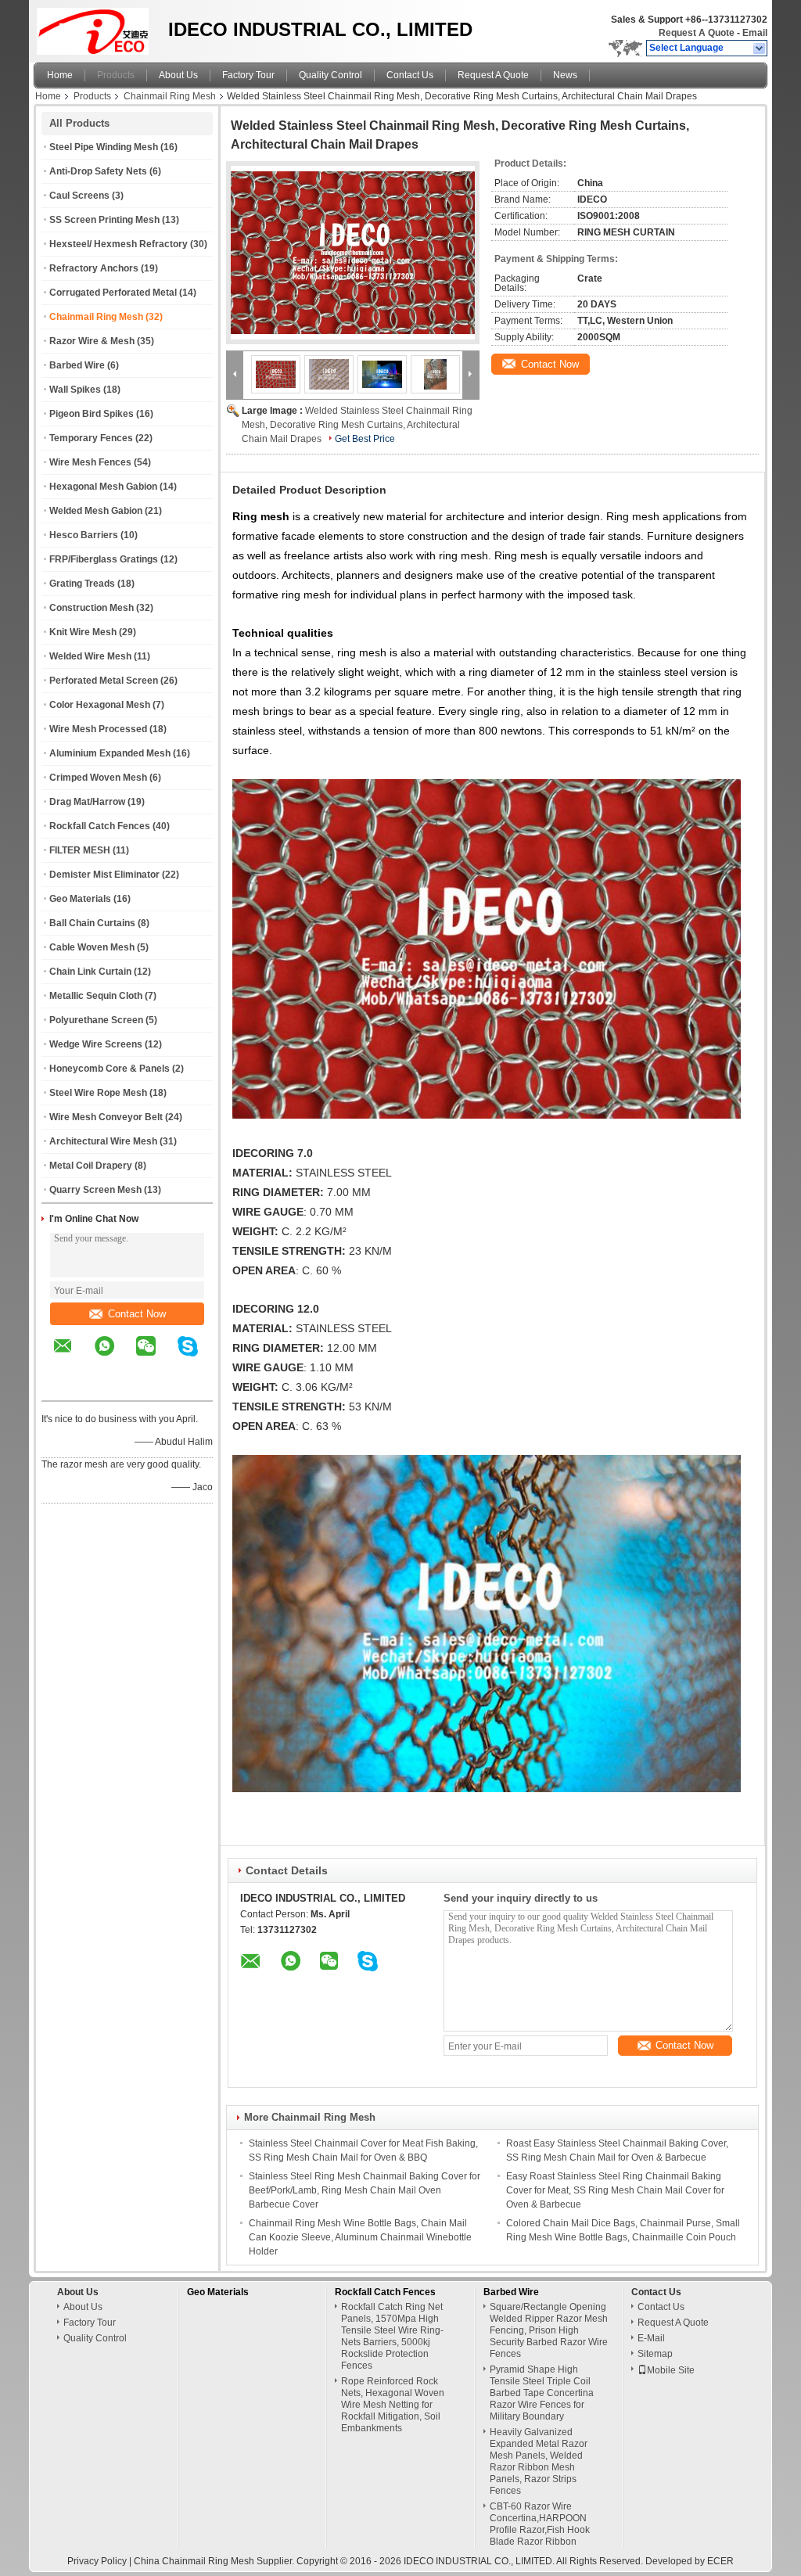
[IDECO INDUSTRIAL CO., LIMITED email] (73, 1357)
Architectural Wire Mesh (103, 1141)
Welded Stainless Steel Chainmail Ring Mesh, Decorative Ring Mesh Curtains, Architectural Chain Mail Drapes (357, 425)
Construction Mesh (92, 608)
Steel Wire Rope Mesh (98, 1093)
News (565, 75)
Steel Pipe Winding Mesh (104, 147)
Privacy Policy (97, 2561)
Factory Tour (248, 75)
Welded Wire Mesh (90, 656)
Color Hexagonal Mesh (100, 705)
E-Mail (651, 2338)
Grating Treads (82, 584)
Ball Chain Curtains (92, 923)
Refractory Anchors (94, 268)
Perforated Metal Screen (104, 681)
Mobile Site (671, 2370)
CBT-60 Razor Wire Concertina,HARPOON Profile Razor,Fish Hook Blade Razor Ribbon (540, 2524)
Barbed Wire (77, 365)
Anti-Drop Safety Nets (98, 171)
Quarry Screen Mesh (95, 1190)
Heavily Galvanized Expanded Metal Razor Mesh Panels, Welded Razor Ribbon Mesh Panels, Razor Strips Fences (539, 2461)
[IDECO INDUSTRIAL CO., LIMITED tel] (63, 1387)
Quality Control (330, 75)
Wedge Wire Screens (96, 1044)
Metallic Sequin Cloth (96, 996)
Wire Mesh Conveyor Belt (106, 1117)
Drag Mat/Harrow (87, 802)
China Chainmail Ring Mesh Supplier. (215, 2561)
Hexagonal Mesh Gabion (103, 487)
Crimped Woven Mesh (98, 778)
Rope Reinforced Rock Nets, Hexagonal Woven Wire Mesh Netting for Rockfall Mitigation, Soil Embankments (393, 2405)
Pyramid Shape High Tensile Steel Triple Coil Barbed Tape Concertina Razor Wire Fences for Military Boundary (542, 2393)
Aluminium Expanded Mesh (110, 753)
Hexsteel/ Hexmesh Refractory (119, 244)
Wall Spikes (75, 390)
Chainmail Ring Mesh (170, 96)
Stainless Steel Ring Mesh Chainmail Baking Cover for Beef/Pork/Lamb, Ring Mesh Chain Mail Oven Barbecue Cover (365, 2190)
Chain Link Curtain (90, 972)
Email (755, 33)
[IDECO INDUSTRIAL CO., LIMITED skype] (198, 1357)
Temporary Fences (91, 438)
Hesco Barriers (84, 535)
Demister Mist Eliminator (104, 875)
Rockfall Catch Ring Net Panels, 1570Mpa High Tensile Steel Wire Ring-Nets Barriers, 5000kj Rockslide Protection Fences (392, 2336)
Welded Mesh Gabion (96, 511)
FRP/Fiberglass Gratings (104, 559)
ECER (720, 2561)
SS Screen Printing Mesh (104, 220)
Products (116, 75)
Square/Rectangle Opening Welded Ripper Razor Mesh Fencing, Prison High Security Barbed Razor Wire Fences (549, 2330)
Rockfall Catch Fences (100, 826)
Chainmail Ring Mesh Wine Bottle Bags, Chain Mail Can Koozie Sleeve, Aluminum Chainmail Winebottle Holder (360, 2237)
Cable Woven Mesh (92, 947)
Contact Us (410, 75)
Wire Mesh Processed (98, 729)
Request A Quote (697, 33)
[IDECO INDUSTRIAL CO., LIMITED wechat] (156, 1357)
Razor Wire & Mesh (92, 341)
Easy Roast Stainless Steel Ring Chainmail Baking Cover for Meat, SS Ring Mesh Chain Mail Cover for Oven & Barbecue (615, 2190)
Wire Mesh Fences (90, 462)
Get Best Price (365, 439)
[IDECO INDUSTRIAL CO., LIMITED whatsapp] (114, 1357)
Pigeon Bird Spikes (92, 414)
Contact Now (137, 1314)
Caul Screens (79, 196)
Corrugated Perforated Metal (113, 293)
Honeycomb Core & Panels (110, 1069)
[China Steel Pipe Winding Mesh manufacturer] (97, 27)
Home (60, 75)
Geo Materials (80, 899)
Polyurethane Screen (96, 1020)
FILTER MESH (80, 850)
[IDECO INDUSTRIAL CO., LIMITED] (760, 49)
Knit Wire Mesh (83, 632)
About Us (178, 75)
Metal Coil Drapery (91, 1166)
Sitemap (655, 2354)
